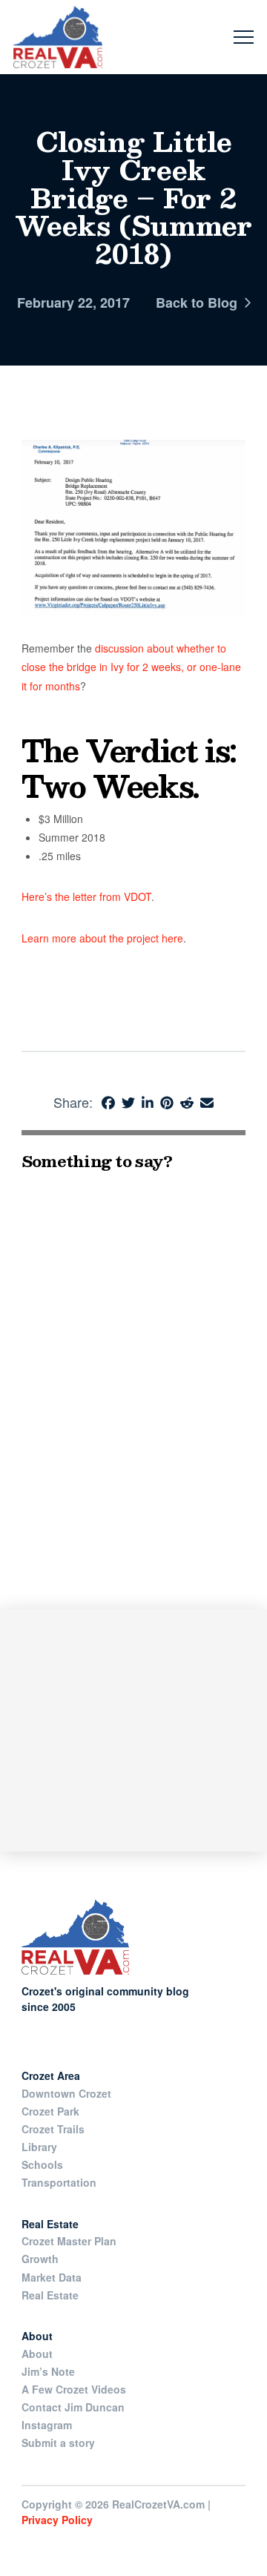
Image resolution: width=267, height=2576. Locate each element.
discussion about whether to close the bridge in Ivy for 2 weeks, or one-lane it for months (131, 667)
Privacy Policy (57, 2520)
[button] (244, 37)
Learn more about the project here (102, 938)
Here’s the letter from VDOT (86, 896)
